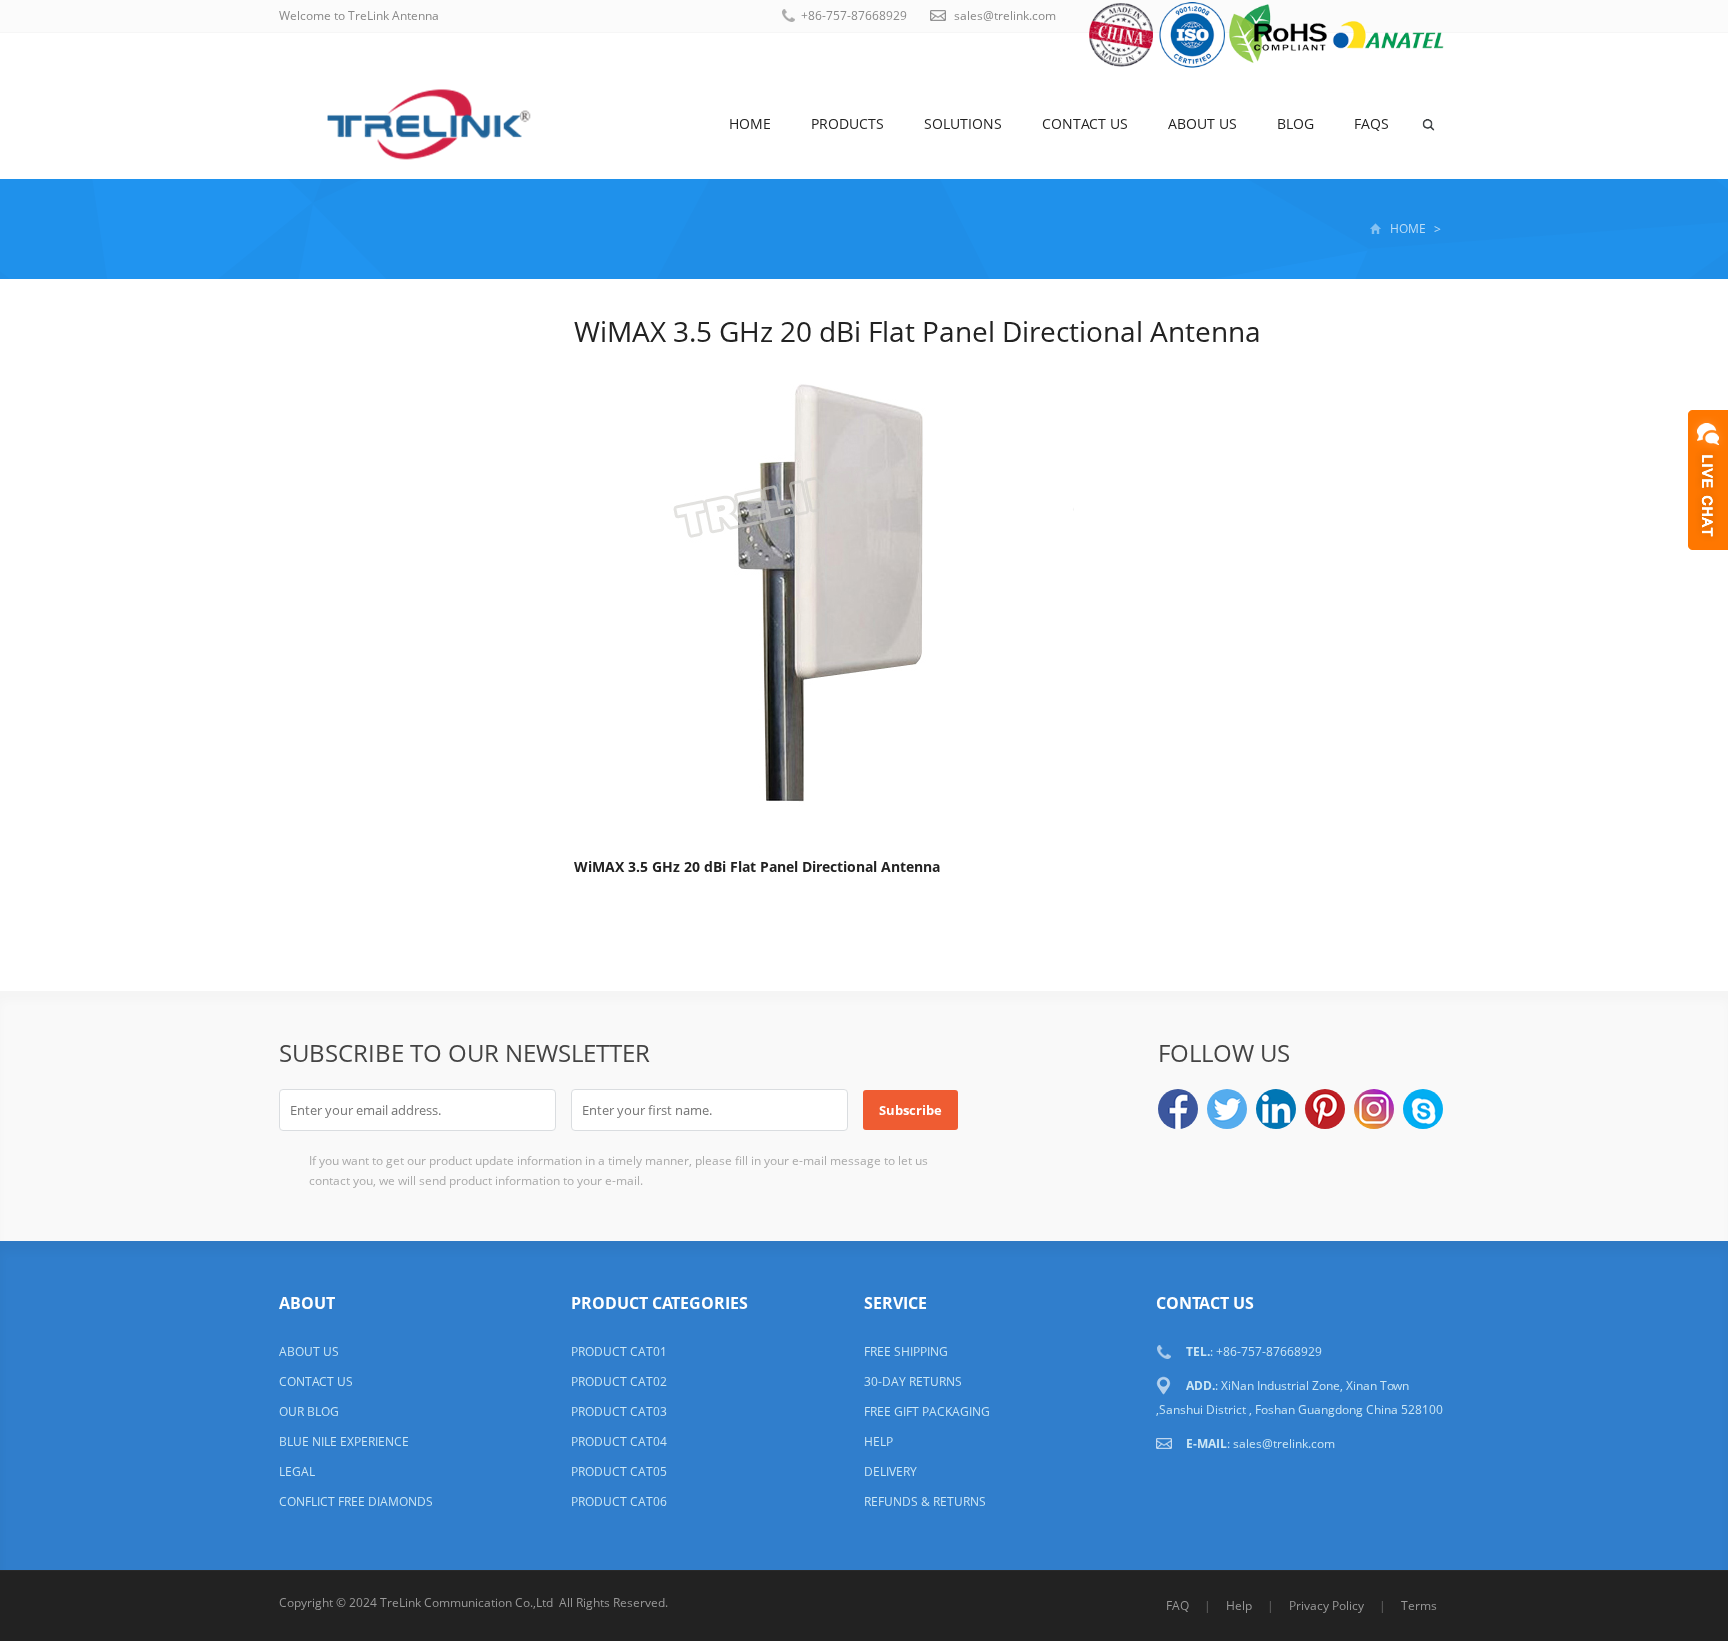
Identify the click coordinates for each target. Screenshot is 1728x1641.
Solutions (963, 123)
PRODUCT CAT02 (619, 1381)
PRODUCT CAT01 (619, 1351)
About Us (1202, 123)
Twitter (1227, 1109)
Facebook (1178, 1109)
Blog (1295, 123)
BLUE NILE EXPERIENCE (344, 1441)
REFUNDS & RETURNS (925, 1501)
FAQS (1371, 123)
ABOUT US (309, 1351)
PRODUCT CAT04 (619, 1441)
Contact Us (1085, 123)
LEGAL (297, 1471)
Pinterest (1325, 1109)
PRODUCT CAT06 (619, 1501)
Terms (1419, 1605)
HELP (878, 1441)
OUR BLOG (309, 1411)
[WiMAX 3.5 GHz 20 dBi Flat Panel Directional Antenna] (824, 596)
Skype (1423, 1109)
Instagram (1374, 1109)
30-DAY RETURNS (913, 1381)
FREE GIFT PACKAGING (927, 1411)
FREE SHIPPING (906, 1351)
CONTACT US (316, 1381)
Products (847, 123)
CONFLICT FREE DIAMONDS (356, 1501)
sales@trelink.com (1005, 15)
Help (1239, 1605)
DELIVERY (890, 1471)
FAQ (1177, 1605)
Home (750, 123)
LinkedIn (1276, 1109)
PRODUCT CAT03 (619, 1411)
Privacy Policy (1326, 1605)
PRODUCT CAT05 (619, 1471)
